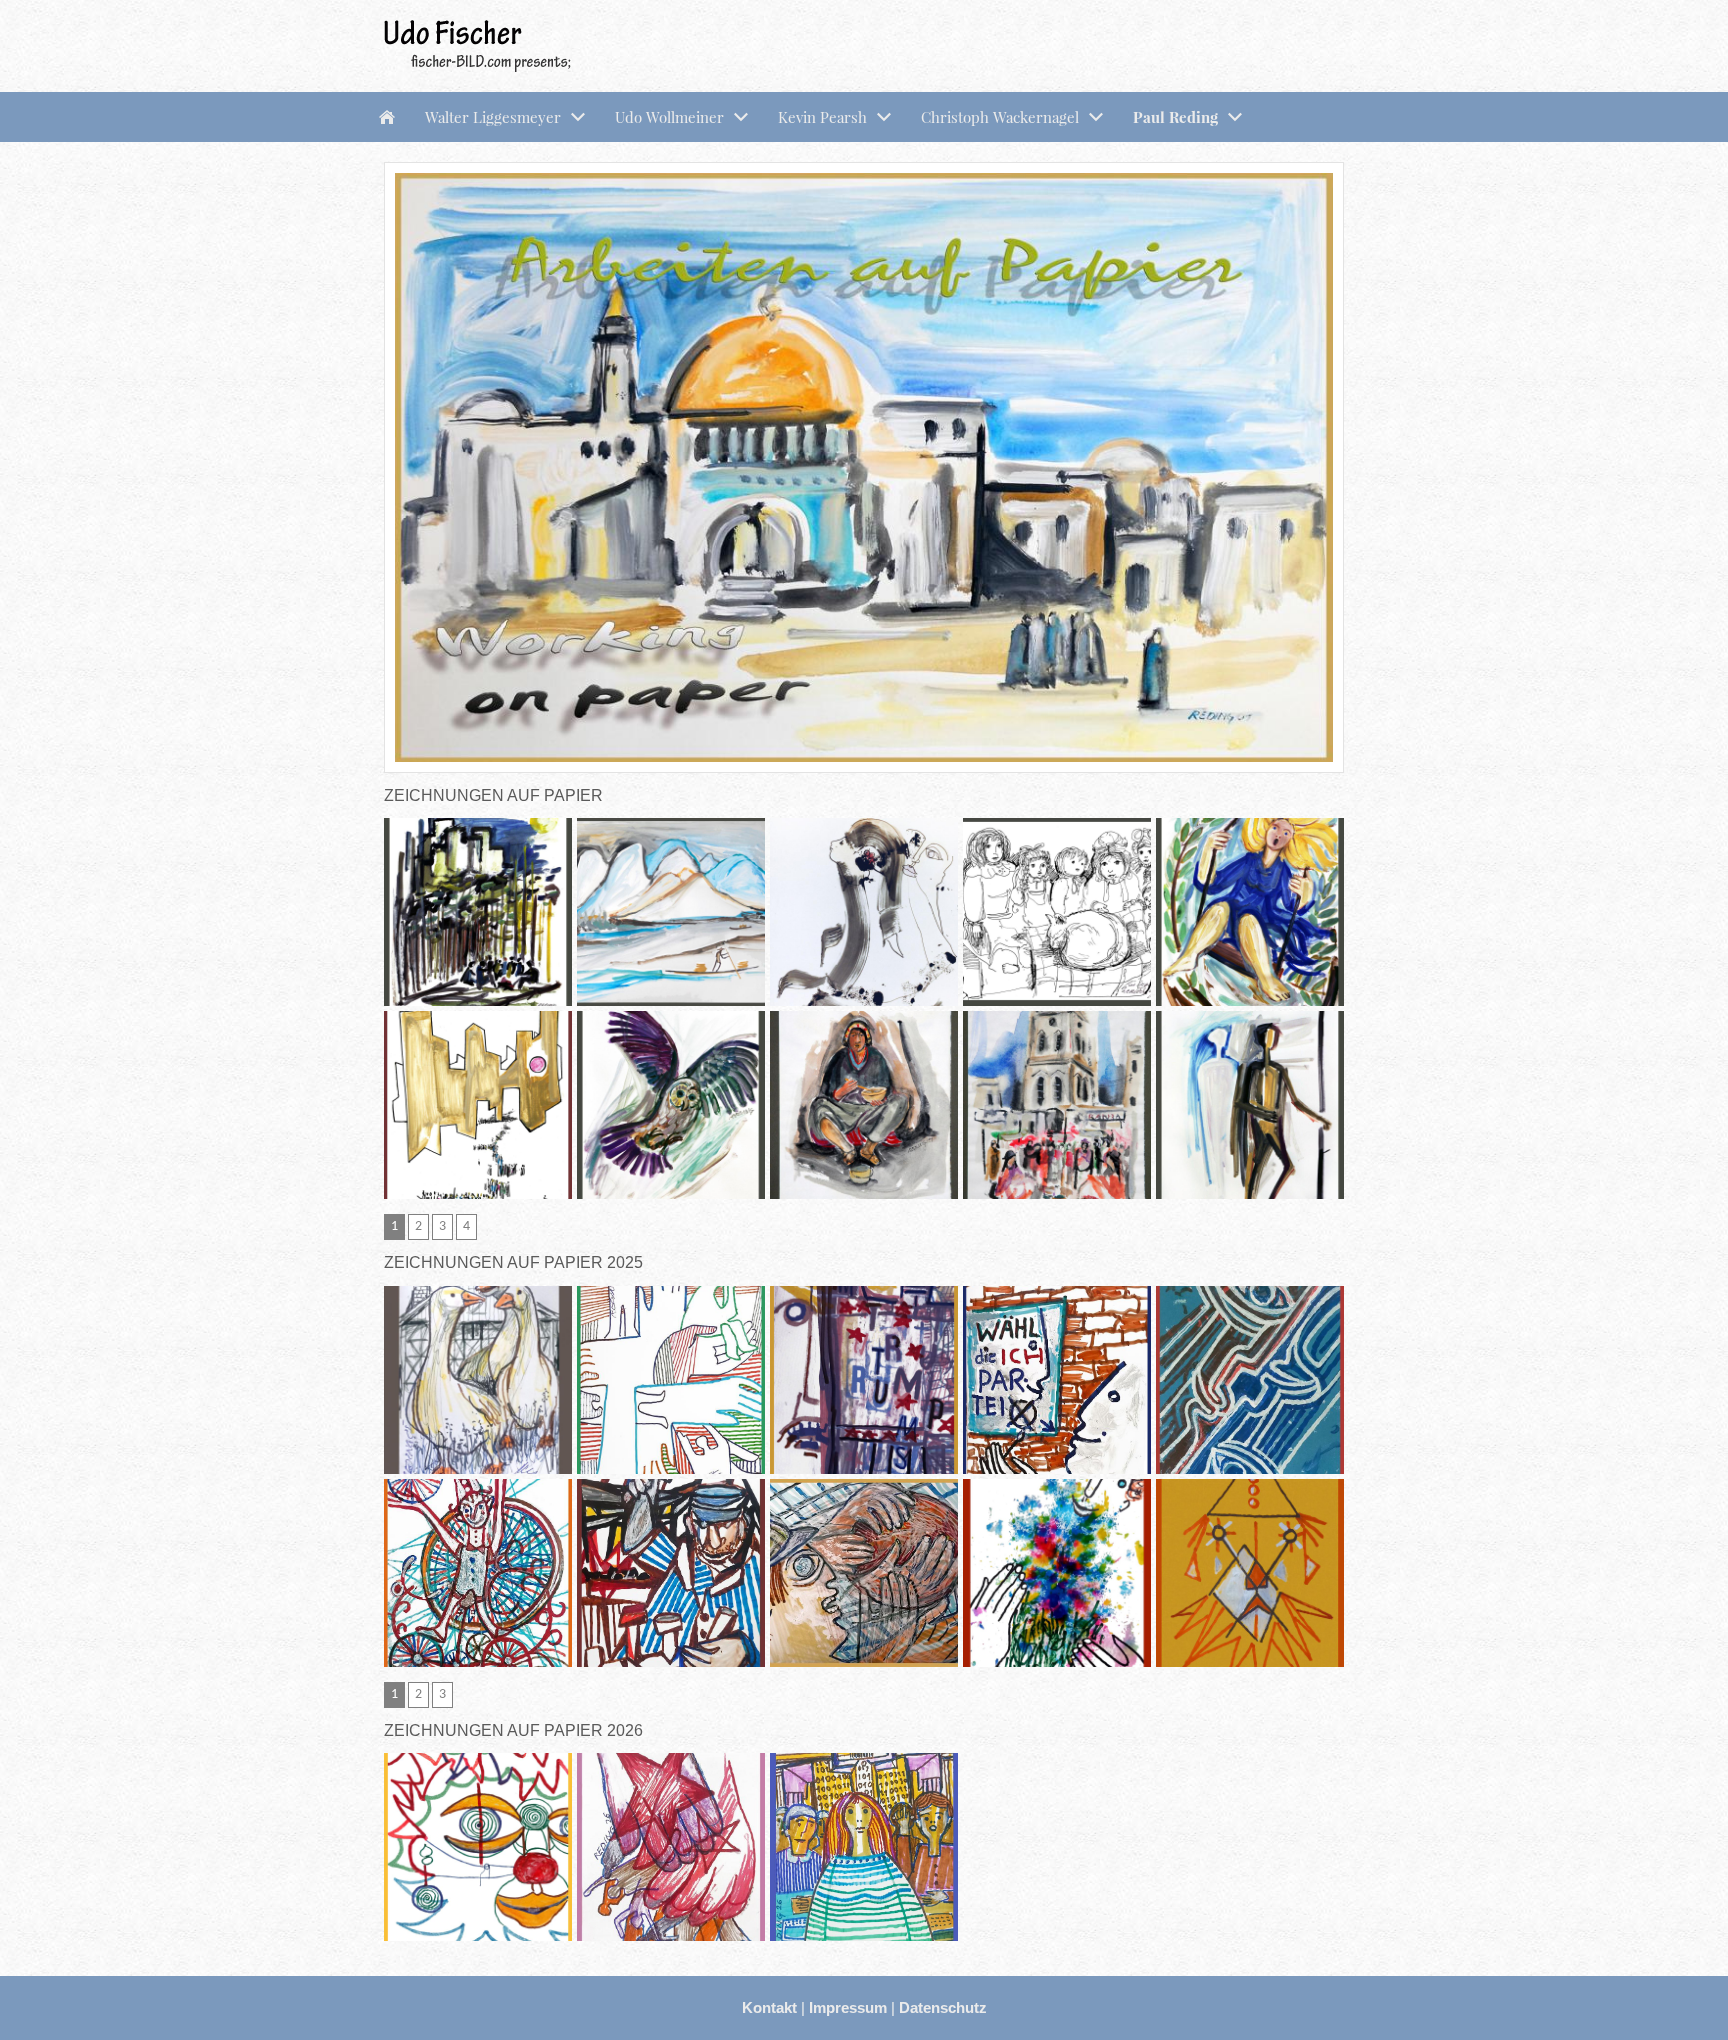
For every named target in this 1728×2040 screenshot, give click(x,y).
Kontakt (771, 2007)
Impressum (850, 2007)
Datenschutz (943, 2007)
